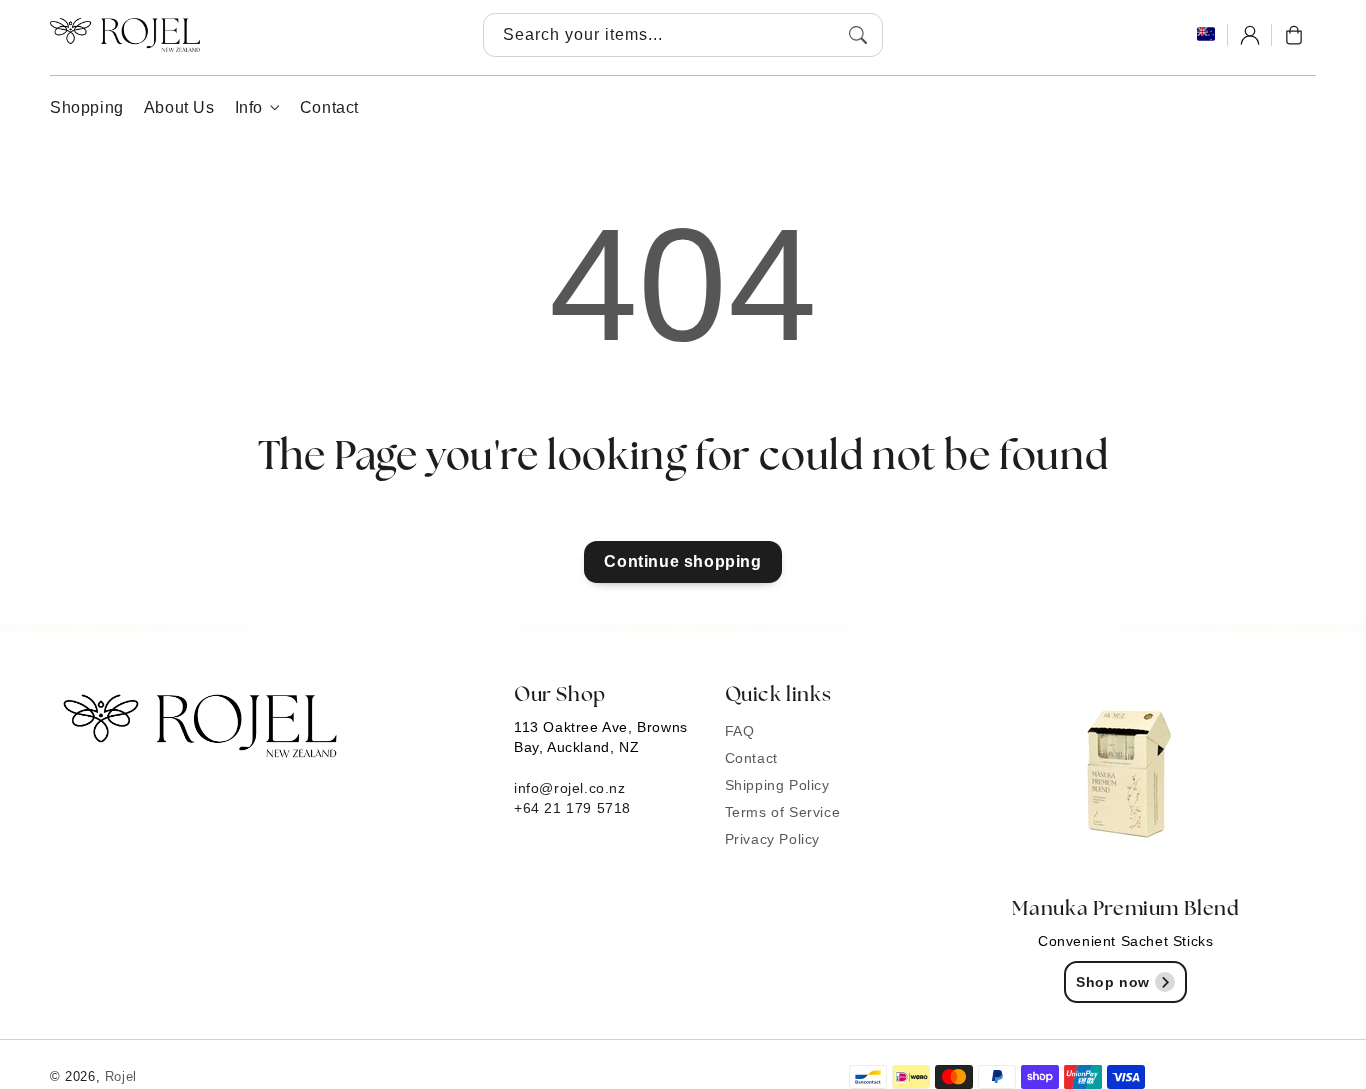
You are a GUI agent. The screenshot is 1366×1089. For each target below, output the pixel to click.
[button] (1294, 35)
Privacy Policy (772, 839)
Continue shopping (682, 561)
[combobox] (683, 35)
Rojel (121, 1076)
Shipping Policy (777, 785)
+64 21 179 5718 (572, 808)
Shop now (1113, 982)
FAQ (740, 731)
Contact (751, 758)
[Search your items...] (858, 35)
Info (249, 107)
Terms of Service (783, 812)
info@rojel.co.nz (570, 788)
